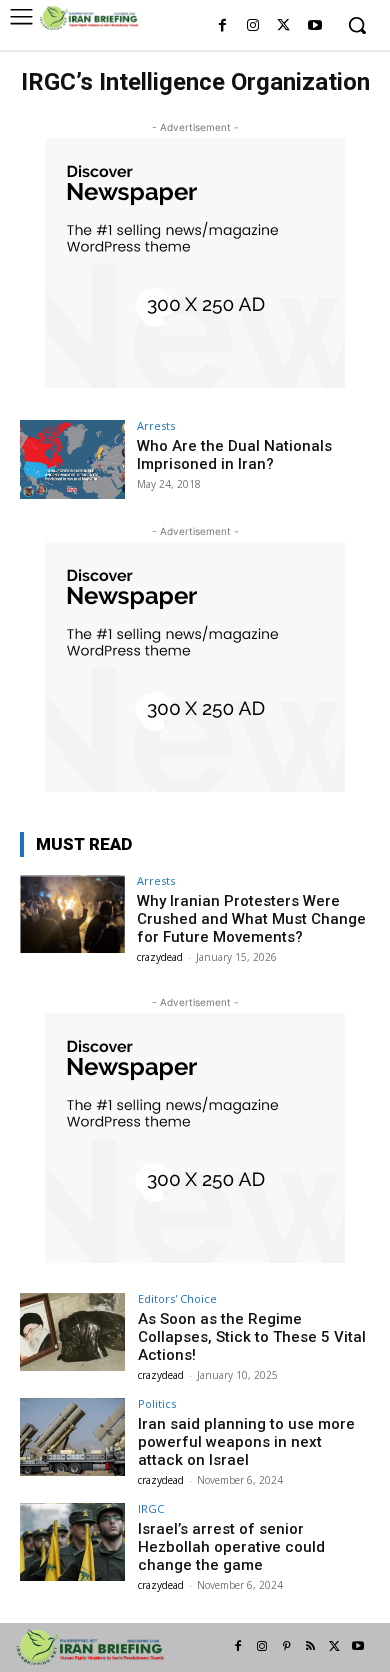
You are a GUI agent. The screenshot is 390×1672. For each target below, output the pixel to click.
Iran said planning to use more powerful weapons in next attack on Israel (246, 1442)
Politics (157, 1403)
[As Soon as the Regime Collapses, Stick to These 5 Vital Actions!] (72, 1332)
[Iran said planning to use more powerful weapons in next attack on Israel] (72, 1437)
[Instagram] (253, 26)
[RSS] (310, 1647)
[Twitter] (283, 26)
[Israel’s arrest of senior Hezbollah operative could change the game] (72, 1542)
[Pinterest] (286, 1647)
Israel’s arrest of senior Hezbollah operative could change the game (231, 1547)
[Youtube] (314, 26)
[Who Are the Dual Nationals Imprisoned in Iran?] (72, 459)
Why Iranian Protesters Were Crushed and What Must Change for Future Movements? (251, 919)
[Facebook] (222, 26)
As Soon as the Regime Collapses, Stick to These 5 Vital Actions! (252, 1337)
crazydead (160, 957)
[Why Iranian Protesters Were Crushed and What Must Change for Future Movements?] (72, 914)
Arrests (156, 425)
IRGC (151, 1508)
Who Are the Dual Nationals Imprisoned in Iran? (234, 455)
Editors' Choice (177, 1298)
